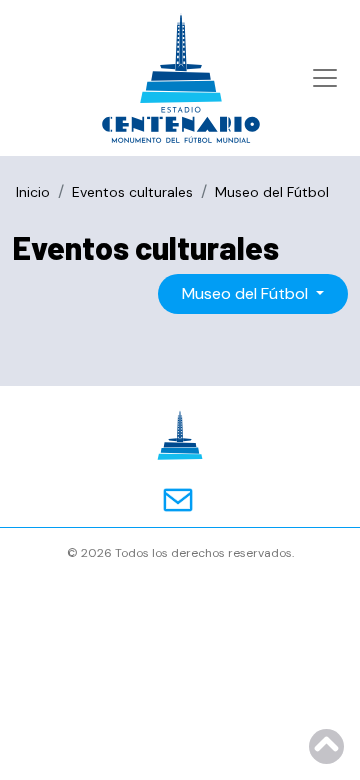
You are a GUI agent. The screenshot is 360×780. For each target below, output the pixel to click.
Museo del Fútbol (247, 293)
